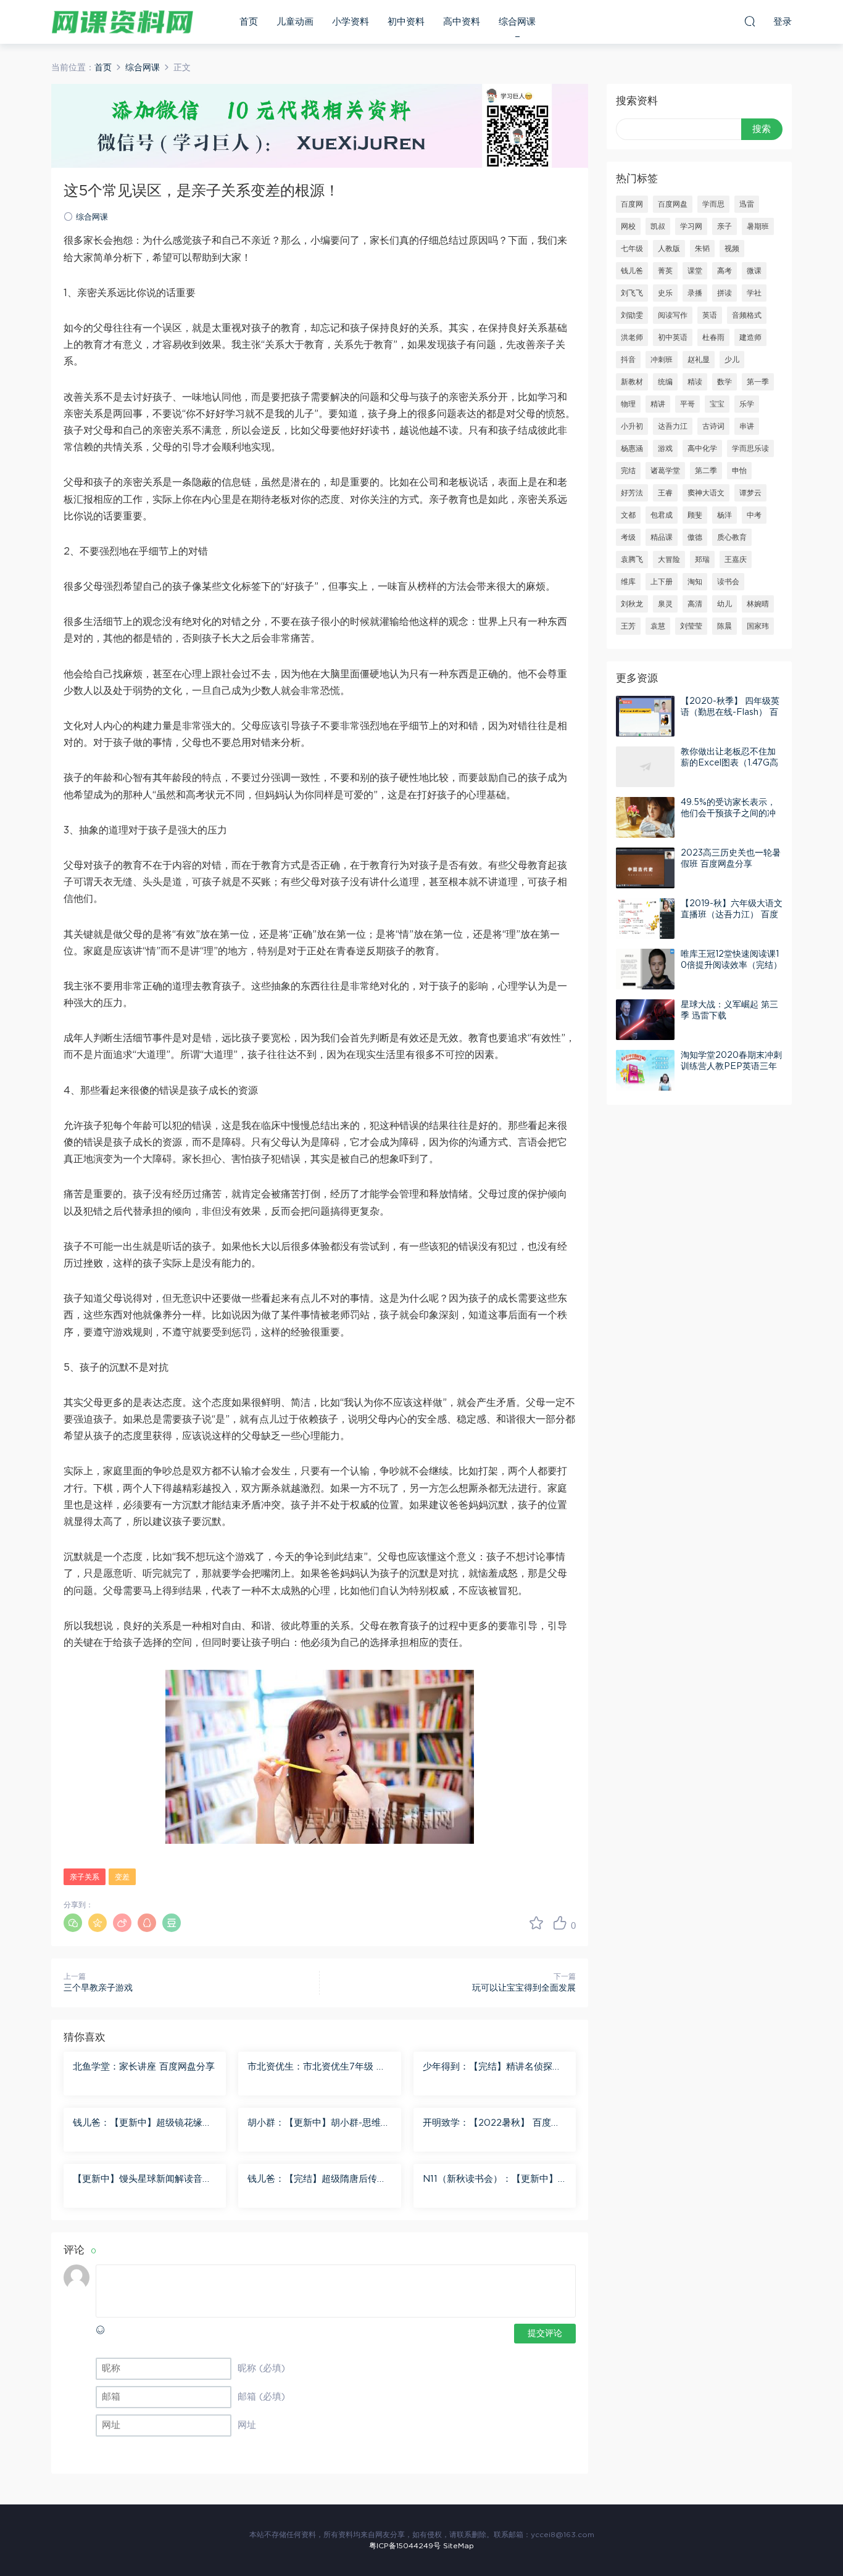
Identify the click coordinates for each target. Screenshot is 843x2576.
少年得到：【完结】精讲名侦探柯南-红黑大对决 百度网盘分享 (492, 2068)
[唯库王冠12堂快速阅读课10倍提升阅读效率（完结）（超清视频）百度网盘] (645, 969)
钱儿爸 (632, 271)
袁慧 (658, 626)
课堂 (695, 271)
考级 (628, 537)
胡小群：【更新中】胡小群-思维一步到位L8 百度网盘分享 (319, 2124)
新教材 (632, 382)
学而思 (713, 204)
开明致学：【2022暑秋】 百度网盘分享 (492, 2124)
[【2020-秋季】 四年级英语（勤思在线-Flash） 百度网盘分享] (645, 716)
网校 (628, 226)
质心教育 (732, 537)
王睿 (665, 493)
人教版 (669, 249)
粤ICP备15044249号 (405, 2546)
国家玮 (758, 626)
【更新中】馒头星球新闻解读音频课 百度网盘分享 (142, 2180)
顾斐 (695, 515)
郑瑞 (702, 559)
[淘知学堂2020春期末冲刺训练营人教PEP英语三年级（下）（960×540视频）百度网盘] (645, 1070)
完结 (628, 471)
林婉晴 (758, 604)
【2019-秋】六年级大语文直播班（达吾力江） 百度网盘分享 (732, 915)
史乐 (665, 293)
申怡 (739, 471)
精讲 (658, 404)
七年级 (632, 249)
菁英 (665, 271)
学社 (754, 293)
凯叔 (658, 226)
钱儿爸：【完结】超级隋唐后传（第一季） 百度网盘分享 (312, 2180)
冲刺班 (662, 360)
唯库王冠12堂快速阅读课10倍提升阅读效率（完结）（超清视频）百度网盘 (731, 965)
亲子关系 (85, 1877)
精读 (695, 382)
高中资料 (462, 22)
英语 (710, 315)
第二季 (706, 471)
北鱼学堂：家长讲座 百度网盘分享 (144, 2067)
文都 (628, 515)
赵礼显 (699, 360)
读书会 (728, 582)
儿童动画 (295, 22)
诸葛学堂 (665, 471)
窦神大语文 (706, 493)
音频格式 (747, 315)
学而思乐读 (750, 448)
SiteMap (459, 2546)
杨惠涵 (632, 448)
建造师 (750, 337)
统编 (665, 382)
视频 (732, 249)
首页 (249, 22)
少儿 (732, 360)
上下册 (662, 582)
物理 (628, 404)
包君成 (662, 515)
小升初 (632, 426)
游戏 (665, 448)
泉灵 (665, 604)
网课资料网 (122, 22)
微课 (754, 271)
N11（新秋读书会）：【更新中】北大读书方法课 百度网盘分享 (490, 2180)
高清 (695, 604)
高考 (725, 271)
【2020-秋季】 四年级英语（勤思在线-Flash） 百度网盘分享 (730, 712)
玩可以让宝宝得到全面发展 (524, 1988)
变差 (122, 1877)
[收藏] (536, 1923)
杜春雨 (713, 337)
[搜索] (750, 21)
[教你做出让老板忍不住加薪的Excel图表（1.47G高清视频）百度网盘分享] (645, 767)
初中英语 (673, 337)
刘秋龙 (632, 604)
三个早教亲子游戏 (98, 1988)
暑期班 (758, 226)
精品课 (662, 537)
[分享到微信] (73, 1923)
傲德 (695, 537)
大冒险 (669, 559)
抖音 (628, 360)
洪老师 (632, 337)
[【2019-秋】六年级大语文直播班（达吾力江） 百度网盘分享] (645, 919)
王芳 (628, 626)
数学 (725, 382)
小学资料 (351, 22)
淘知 (695, 582)
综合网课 (517, 22)
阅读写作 (673, 315)
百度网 (632, 204)
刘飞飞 (632, 293)
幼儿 (725, 604)
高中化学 (702, 448)
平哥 (687, 404)
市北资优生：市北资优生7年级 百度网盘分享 (317, 2068)
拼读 (725, 293)
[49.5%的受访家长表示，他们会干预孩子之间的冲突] (645, 817)
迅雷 (747, 204)
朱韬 (702, 249)
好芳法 (632, 493)
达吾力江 (673, 426)
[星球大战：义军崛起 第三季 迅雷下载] (645, 1020)
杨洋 (725, 515)
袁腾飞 (632, 559)
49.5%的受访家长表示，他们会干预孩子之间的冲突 (728, 814)
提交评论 (545, 2334)
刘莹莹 (691, 626)
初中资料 (406, 22)
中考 (754, 515)
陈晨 (725, 626)
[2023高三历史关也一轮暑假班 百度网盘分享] (645, 868)
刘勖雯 (632, 315)
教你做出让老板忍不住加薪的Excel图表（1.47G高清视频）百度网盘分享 (729, 763)
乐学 (747, 404)
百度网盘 (673, 204)
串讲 (747, 426)
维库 (628, 582)
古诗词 (713, 426)
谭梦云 (750, 493)
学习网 (691, 226)
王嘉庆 (736, 559)
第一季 (758, 382)
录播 (695, 293)
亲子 (725, 226)
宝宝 (717, 404)
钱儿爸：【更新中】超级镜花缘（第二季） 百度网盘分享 (138, 2124)
